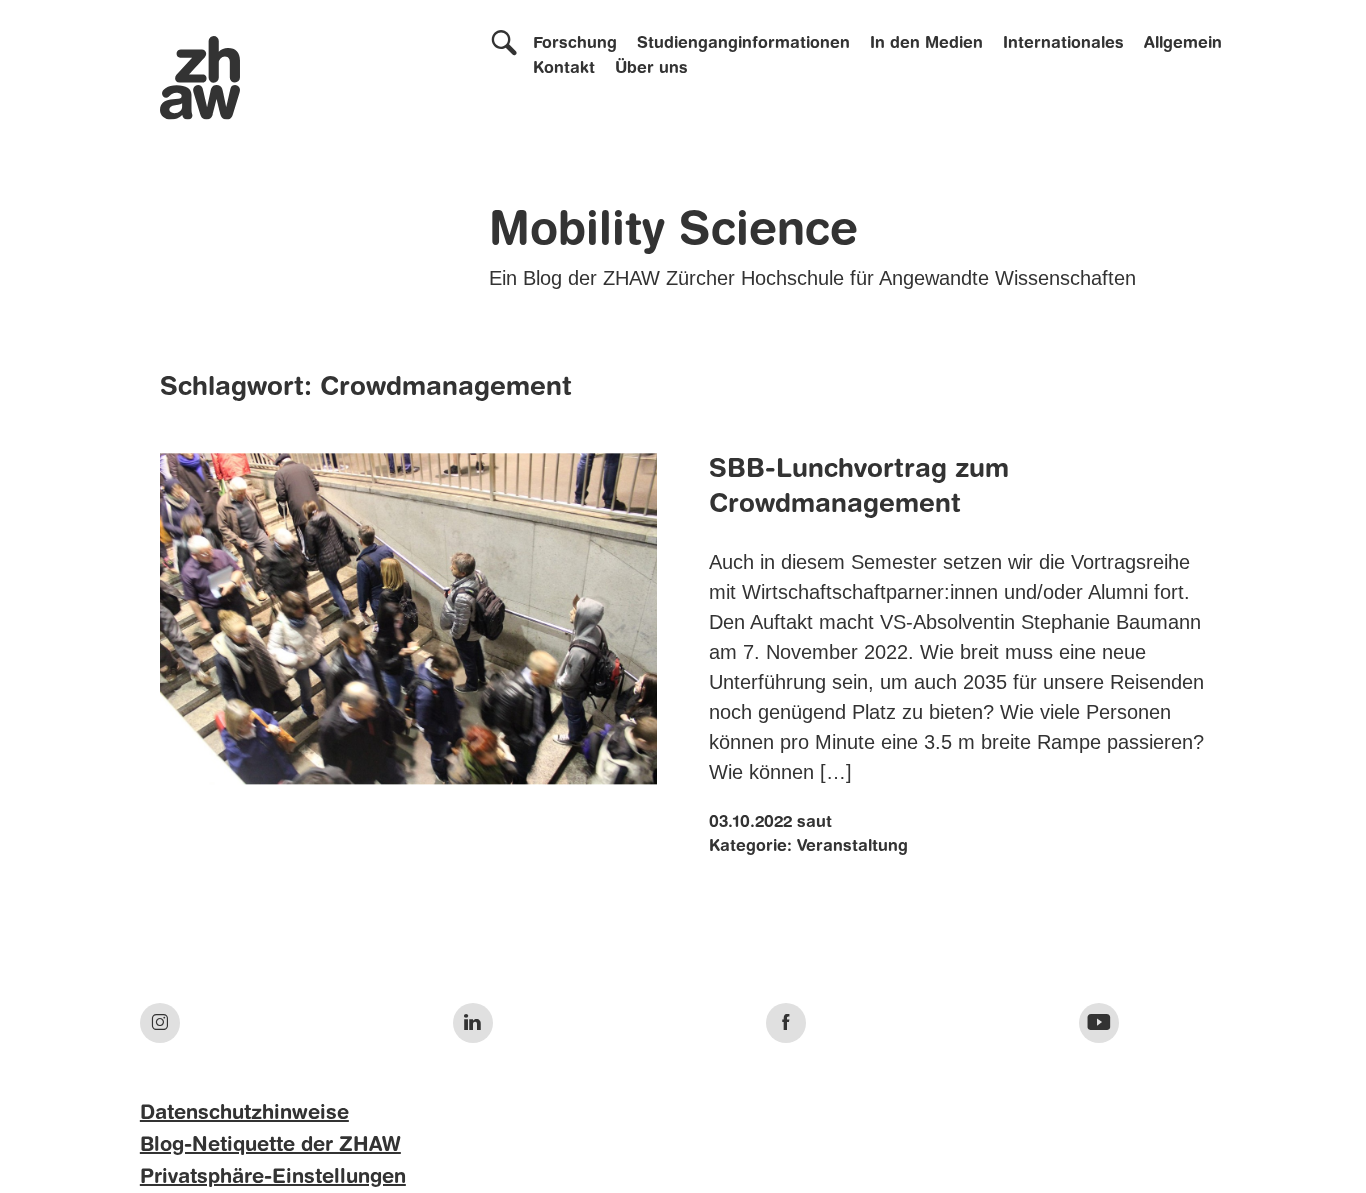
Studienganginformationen (743, 44)
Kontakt (564, 69)
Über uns (651, 69)
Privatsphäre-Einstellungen (273, 1178)
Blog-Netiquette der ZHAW (270, 1146)
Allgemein (1183, 44)
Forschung (575, 44)
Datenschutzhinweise (244, 1114)
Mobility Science (673, 232)
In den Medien (926, 44)
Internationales (1063, 44)
